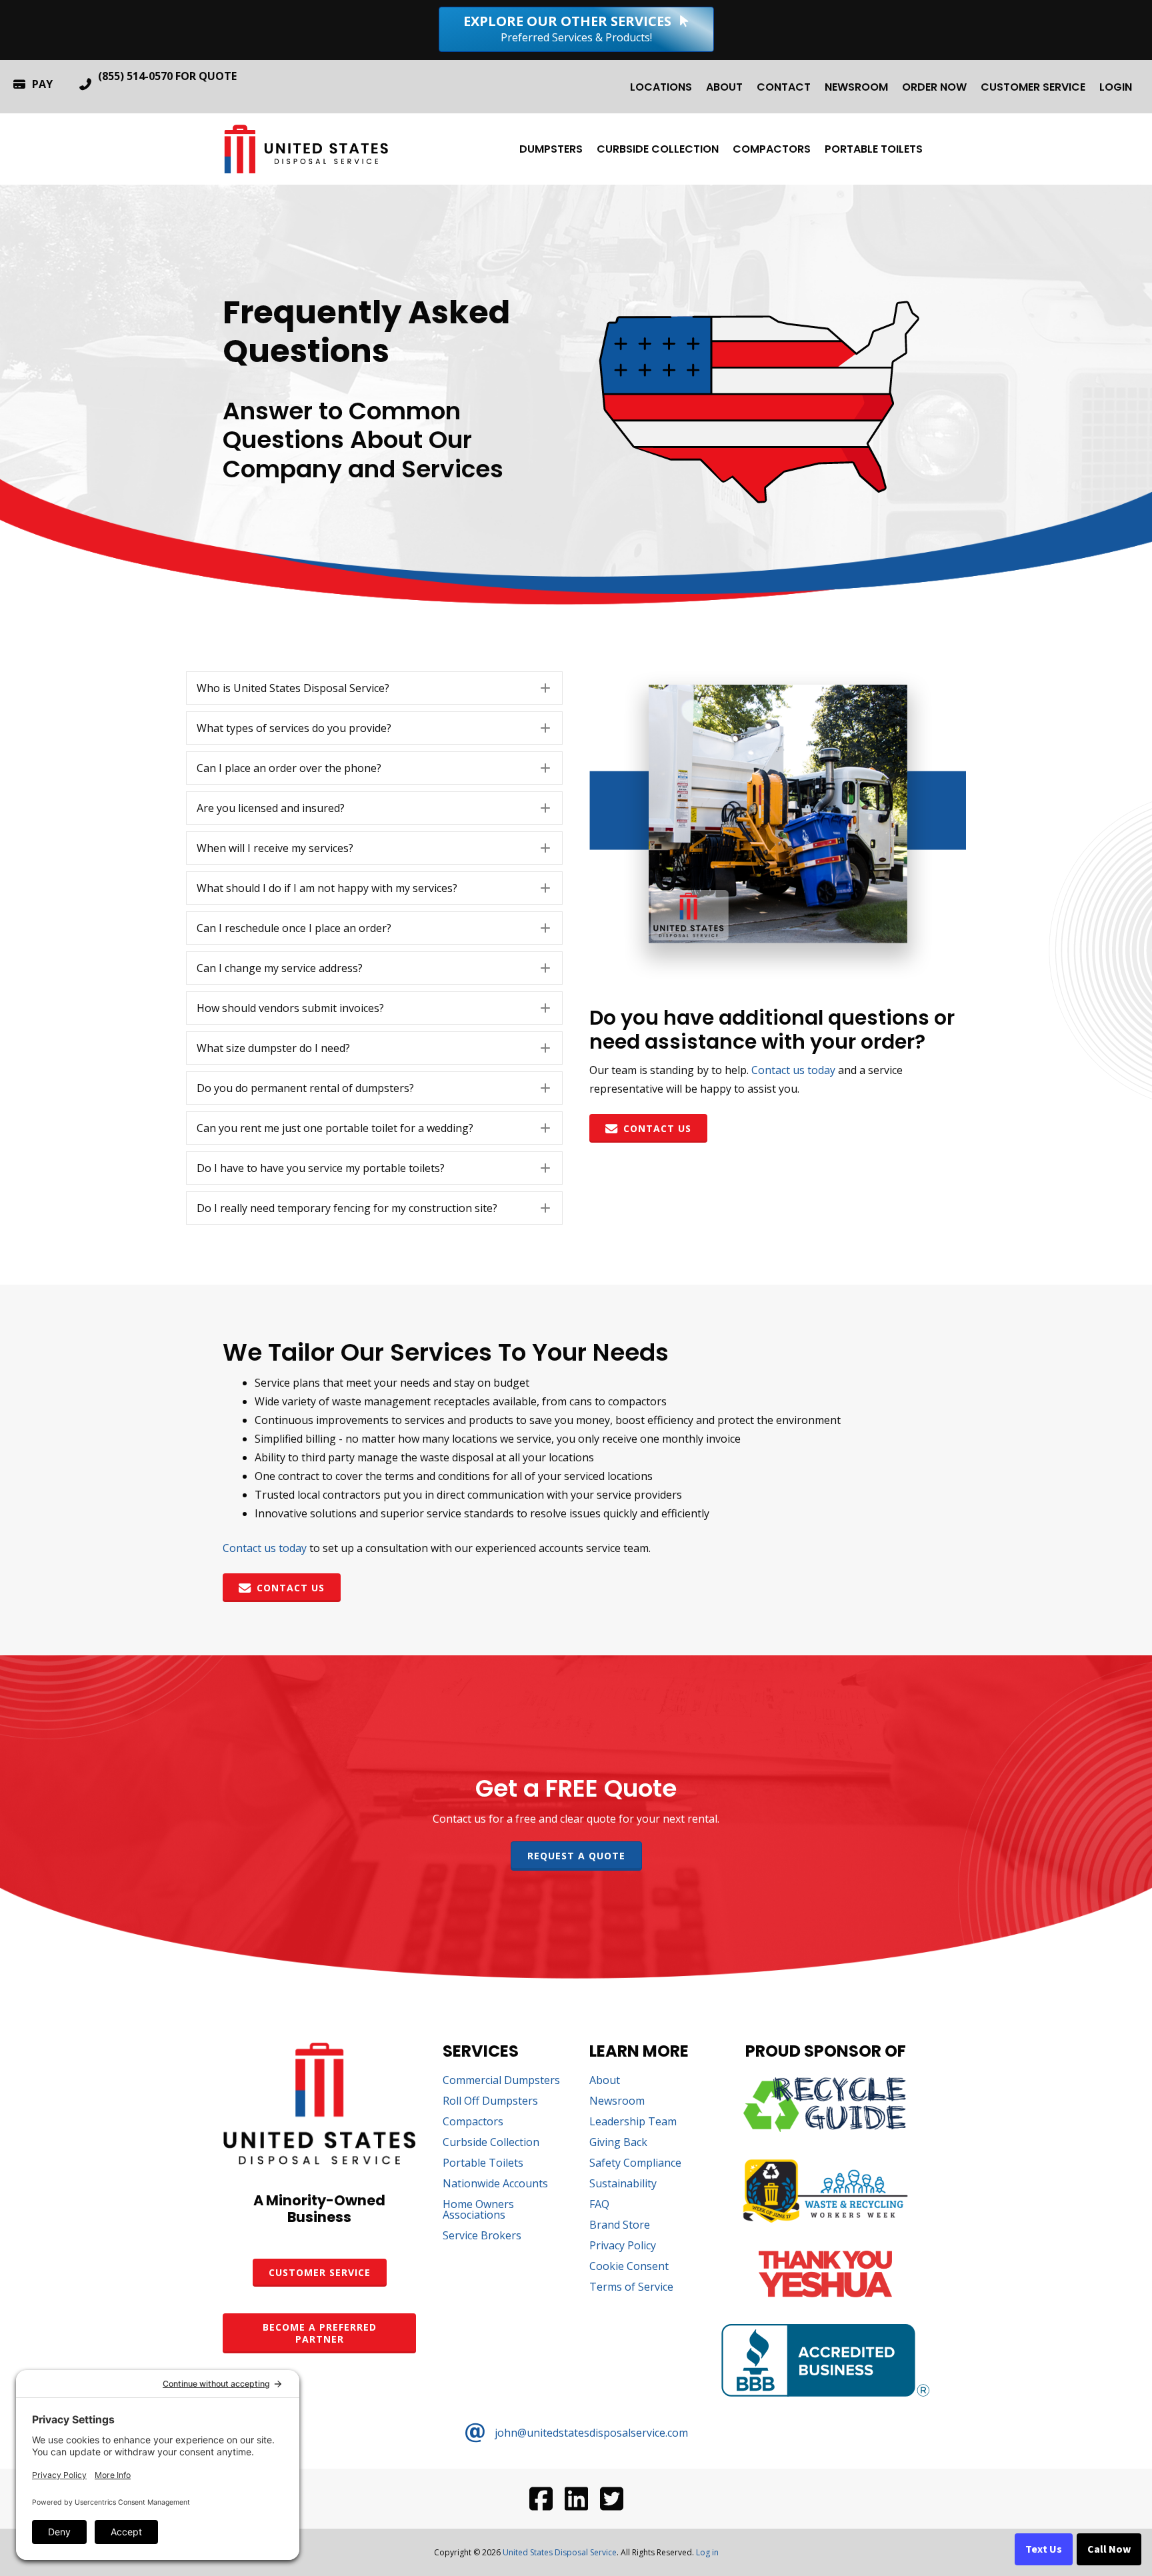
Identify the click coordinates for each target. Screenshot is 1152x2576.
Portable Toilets (874, 149)
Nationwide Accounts (495, 2184)
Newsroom (856, 87)
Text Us (1044, 2549)
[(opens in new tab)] (825, 2128)
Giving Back (618, 2143)
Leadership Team (633, 2122)
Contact (784, 87)
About (724, 87)
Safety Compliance (635, 2164)
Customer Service (1033, 87)
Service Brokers (482, 2236)
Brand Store (620, 2226)
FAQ (599, 2205)
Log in (707, 2552)
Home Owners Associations (478, 2210)
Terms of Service (631, 2288)
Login (1116, 87)
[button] (374, 688)
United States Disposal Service (560, 2552)
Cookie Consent (629, 2267)
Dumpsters (551, 149)
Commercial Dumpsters (501, 2081)
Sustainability (623, 2184)
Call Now (1109, 2549)
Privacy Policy (623, 2246)
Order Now (934, 87)
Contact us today (793, 1070)
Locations (661, 87)
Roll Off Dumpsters (490, 2102)
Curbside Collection (658, 149)
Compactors (772, 149)
